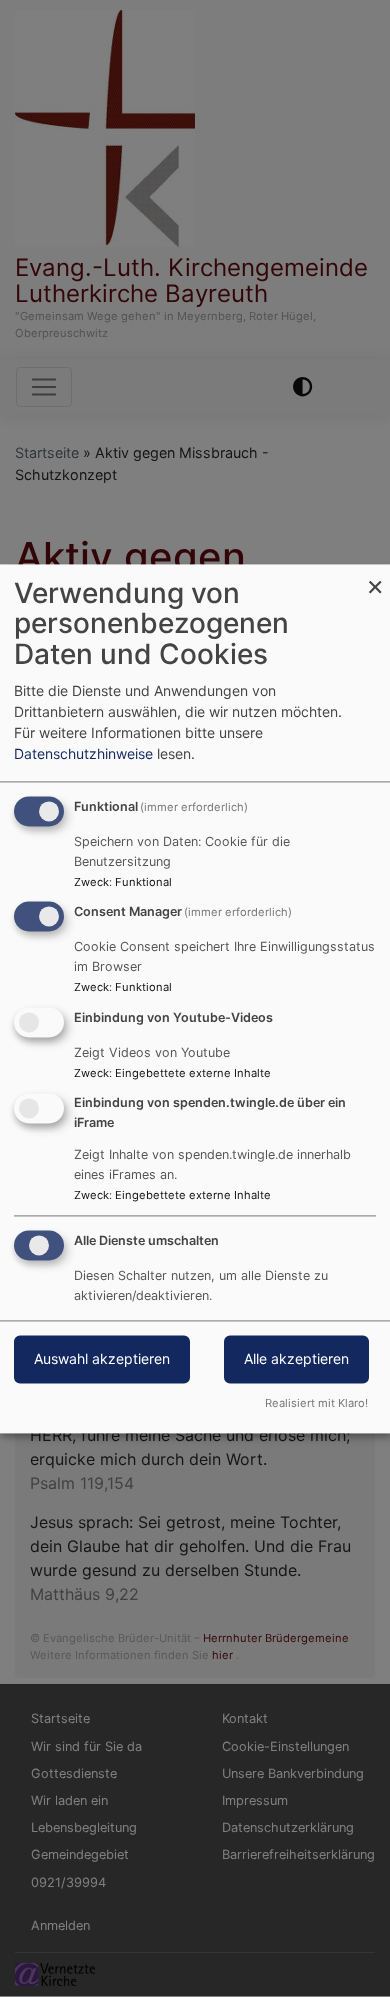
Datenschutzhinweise (83, 753)
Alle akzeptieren (296, 1358)
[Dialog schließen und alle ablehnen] (375, 576)
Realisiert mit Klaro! (316, 1403)
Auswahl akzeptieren (102, 1358)
